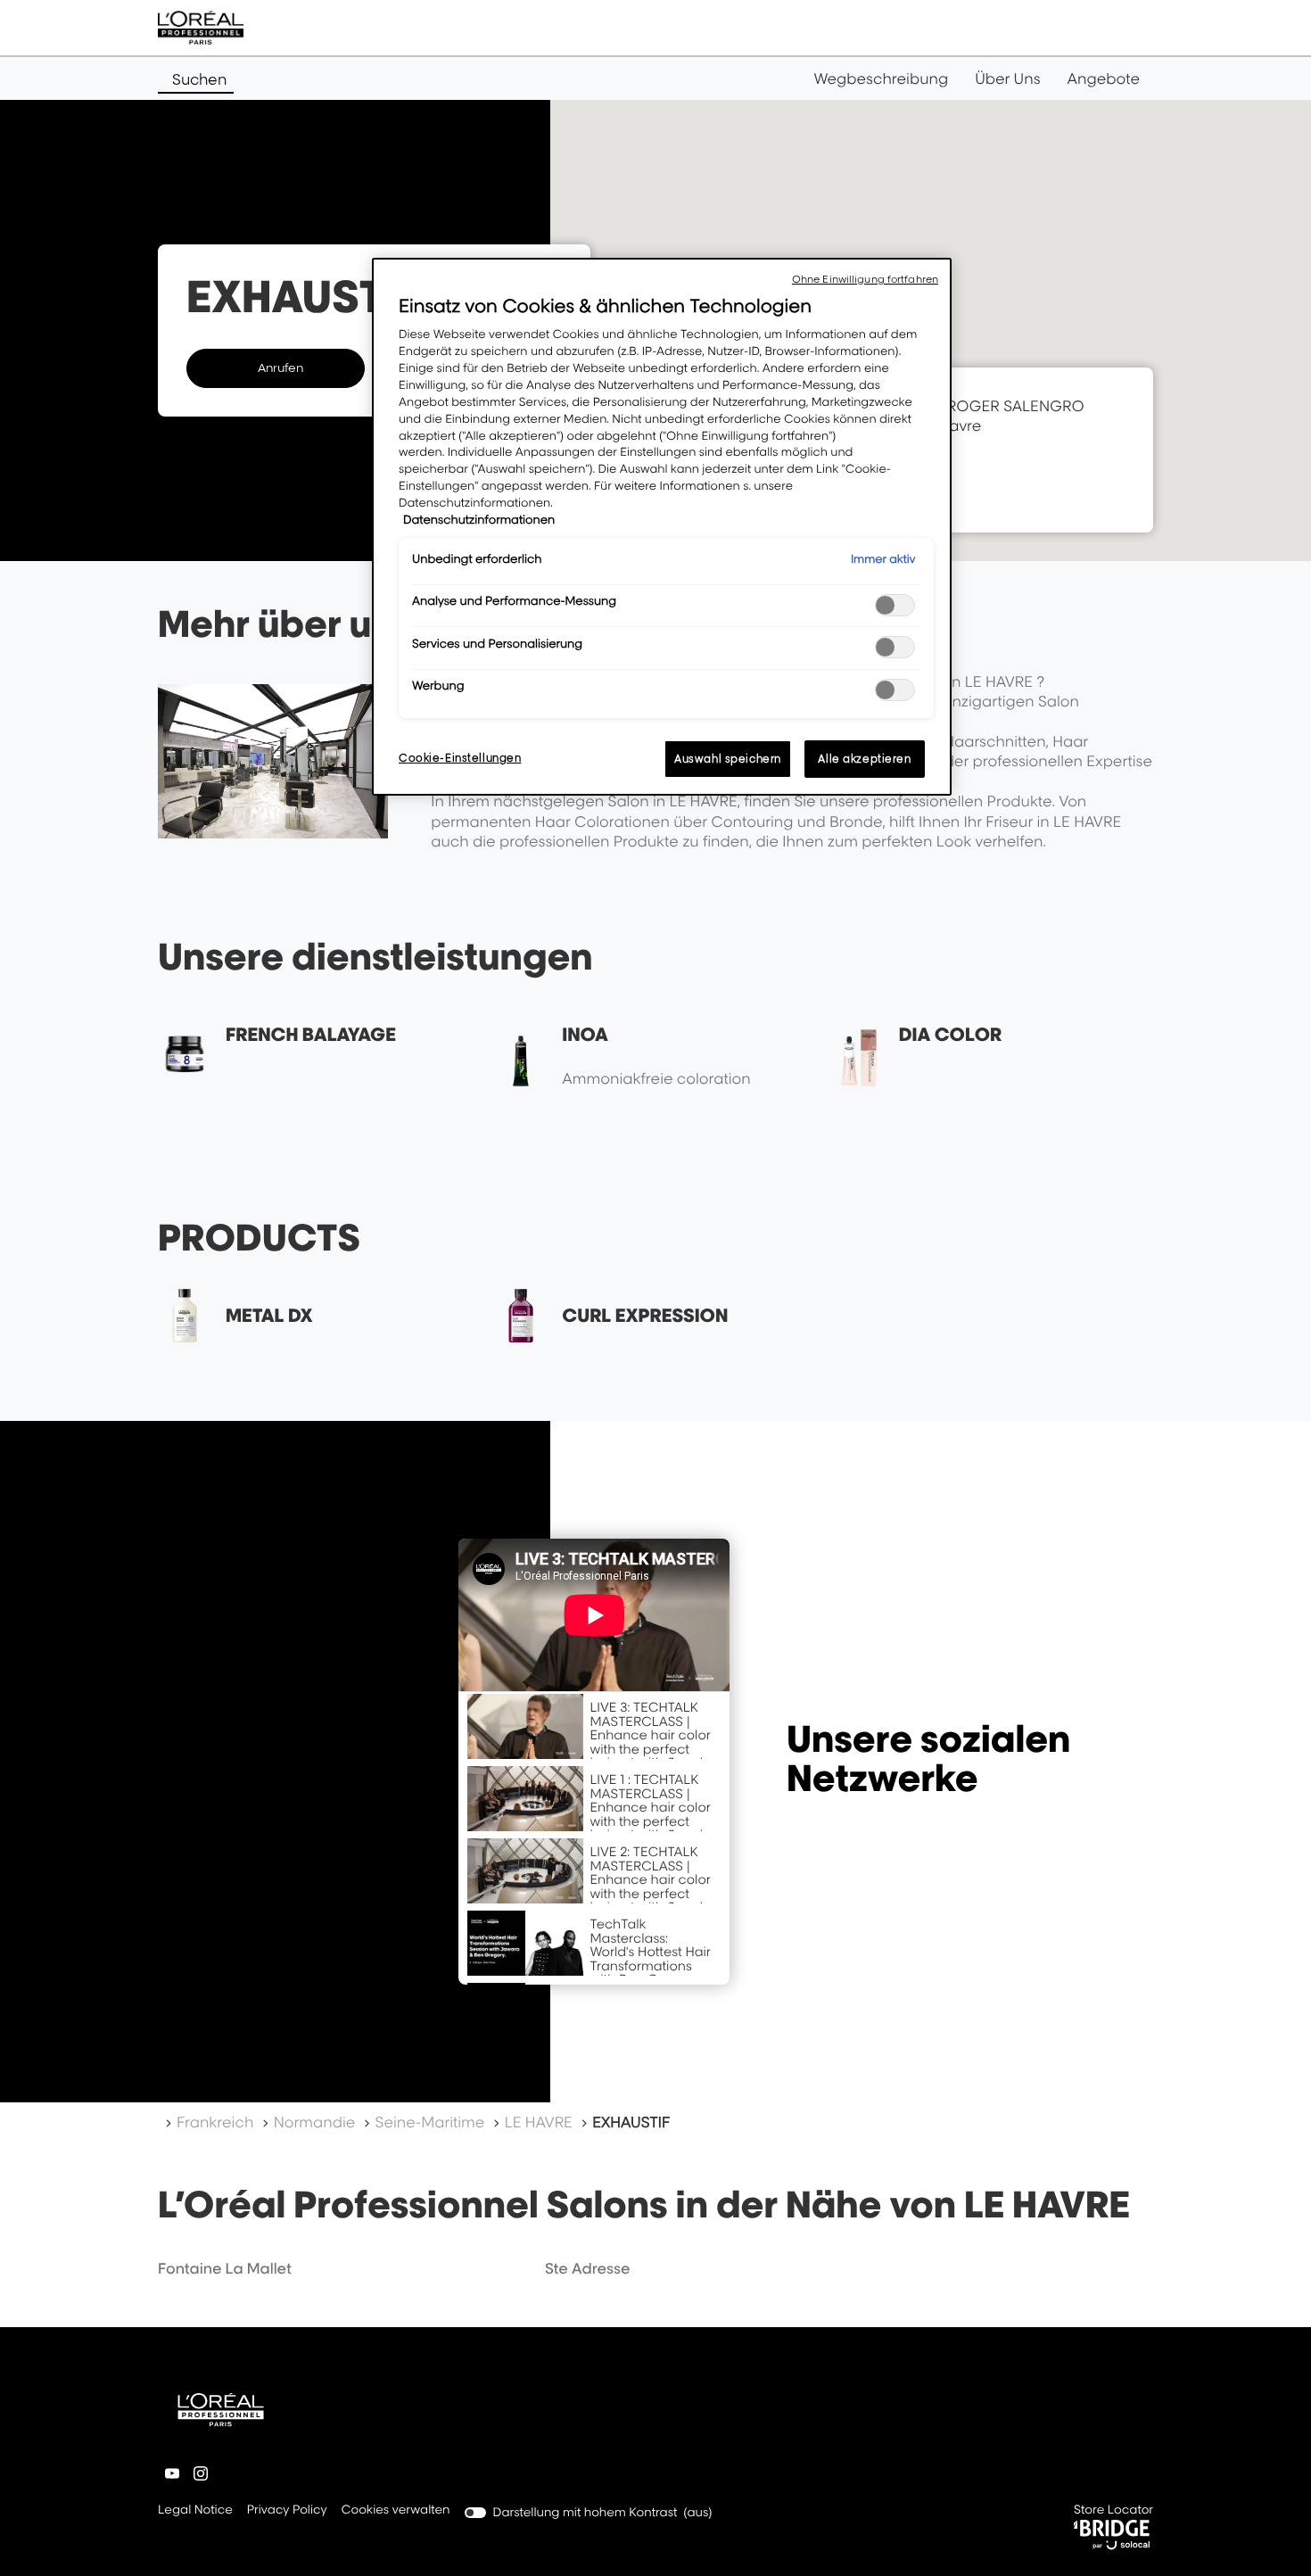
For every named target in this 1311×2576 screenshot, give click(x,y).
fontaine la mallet (225, 2268)
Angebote (1104, 78)
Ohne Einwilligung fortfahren (865, 279)
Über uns (1007, 78)
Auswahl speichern (728, 759)
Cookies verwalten (396, 2510)
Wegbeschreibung (882, 78)
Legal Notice (195, 2511)
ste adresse (588, 2268)
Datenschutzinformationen (479, 520)
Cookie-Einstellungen (460, 758)
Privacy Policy (287, 2511)
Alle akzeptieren (864, 759)
